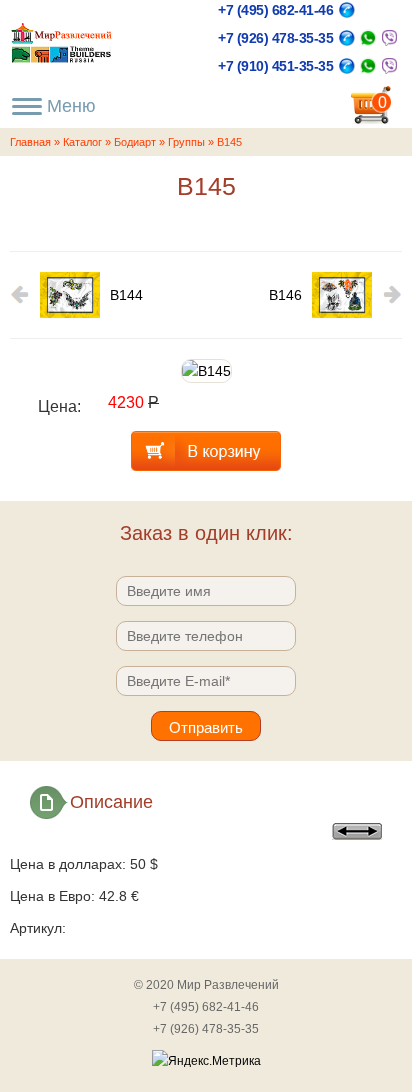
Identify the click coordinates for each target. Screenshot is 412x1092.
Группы (186, 142)
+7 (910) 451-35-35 (275, 66)
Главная (30, 142)
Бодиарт (135, 142)
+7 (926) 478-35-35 (275, 38)
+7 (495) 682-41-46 (275, 10)
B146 (285, 295)
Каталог (82, 142)
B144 (126, 295)
